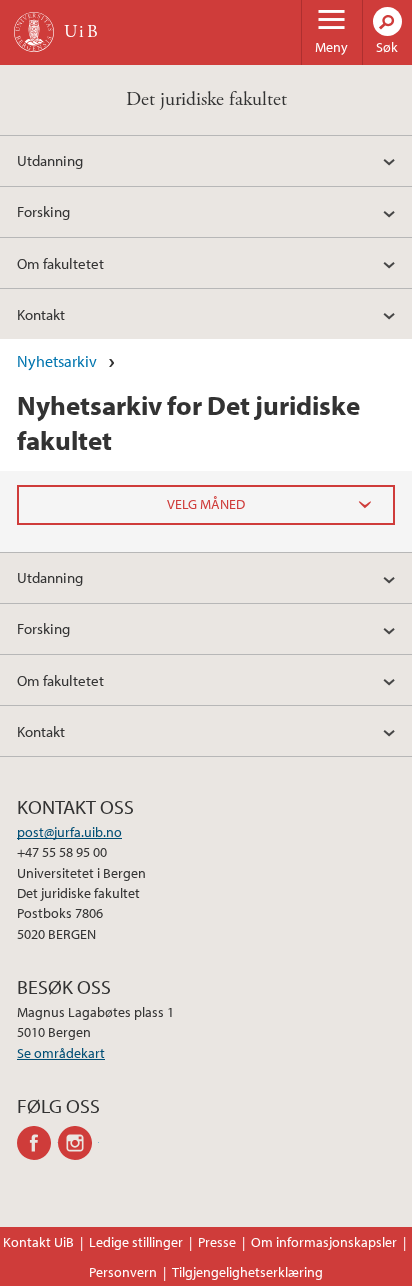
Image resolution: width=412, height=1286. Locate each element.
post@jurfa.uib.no (69, 832)
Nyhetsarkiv (57, 361)
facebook (37, 1143)
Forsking (43, 211)
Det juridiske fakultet (206, 99)
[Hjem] (34, 32)
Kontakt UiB (38, 1242)
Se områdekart (61, 1053)
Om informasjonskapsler (324, 1242)
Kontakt (41, 314)
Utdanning (50, 160)
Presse (217, 1242)
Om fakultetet (60, 263)
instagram (78, 1143)
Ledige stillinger (136, 1242)
